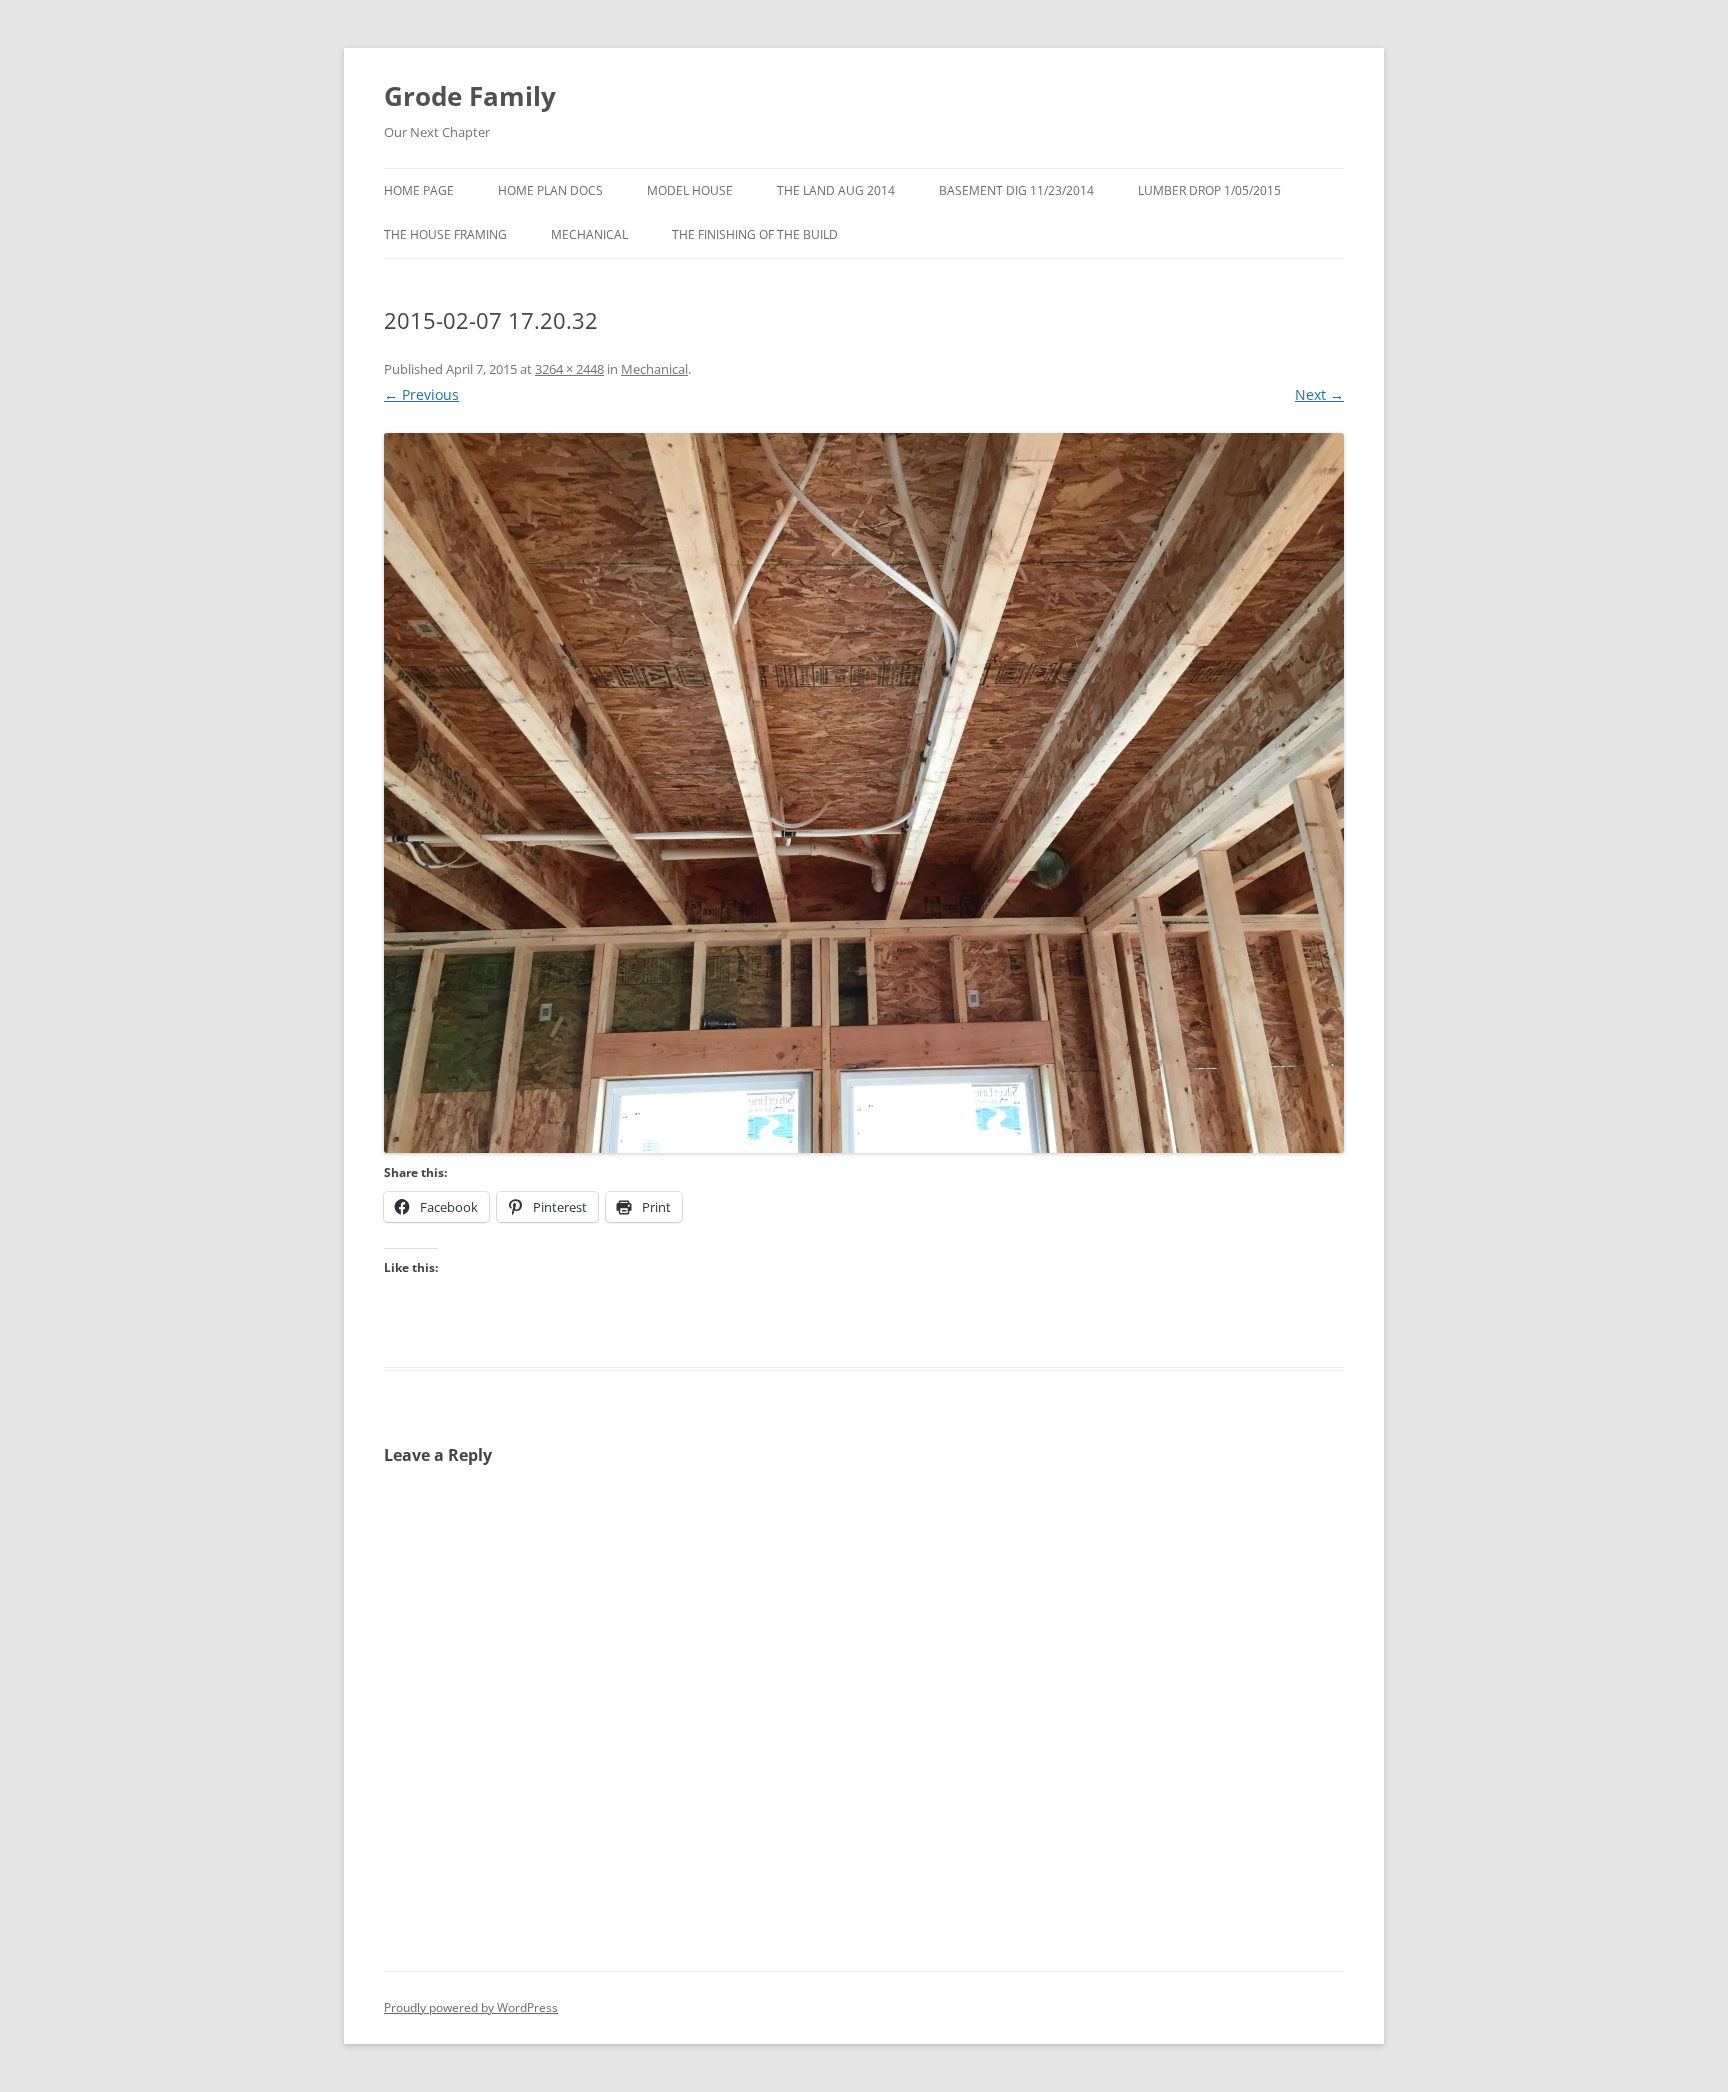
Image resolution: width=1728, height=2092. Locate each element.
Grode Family (470, 96)
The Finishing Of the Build (755, 234)
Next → (1319, 394)
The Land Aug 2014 (836, 190)
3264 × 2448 (569, 369)
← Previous (421, 394)
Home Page (419, 190)
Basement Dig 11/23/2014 (1016, 190)
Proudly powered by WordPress (471, 2007)
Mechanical (589, 234)
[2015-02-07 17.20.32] (864, 793)
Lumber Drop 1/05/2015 (1209, 190)
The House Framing (445, 234)
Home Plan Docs (550, 190)
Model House (690, 190)
